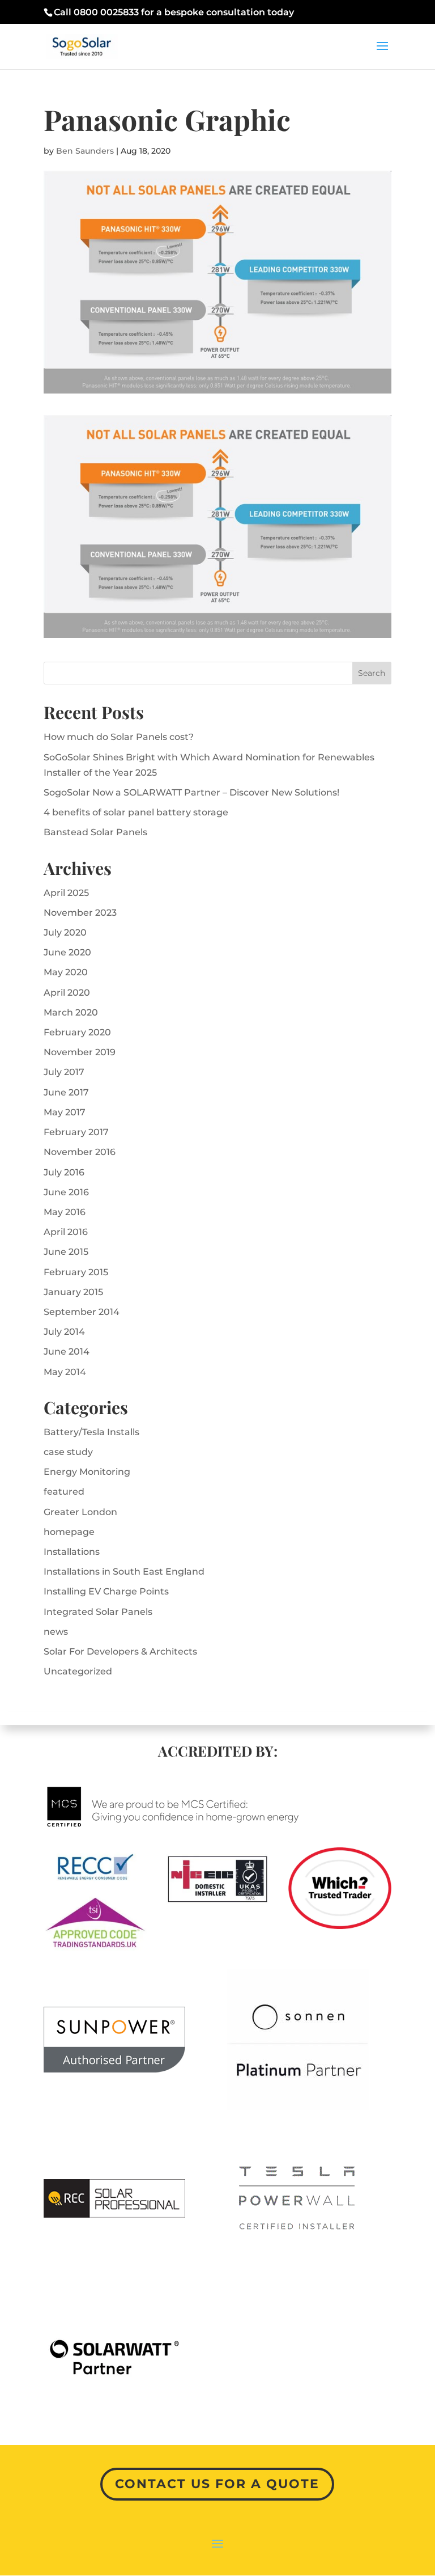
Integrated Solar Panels (98, 1612)
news (56, 1632)
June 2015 (66, 1252)
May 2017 (65, 1112)
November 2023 (80, 913)
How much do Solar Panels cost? (119, 737)
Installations (72, 1552)
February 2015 (76, 1272)
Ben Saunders (85, 151)
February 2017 (76, 1132)
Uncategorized (78, 1671)
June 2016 (66, 1192)
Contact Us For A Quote (217, 2484)
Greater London (80, 1512)
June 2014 (67, 1352)
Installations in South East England (124, 1572)
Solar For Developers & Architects (120, 1651)
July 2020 (65, 932)
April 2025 (66, 893)
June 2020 (67, 952)
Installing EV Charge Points (106, 1591)
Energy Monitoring (87, 1472)
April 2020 (67, 993)
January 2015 (73, 1292)
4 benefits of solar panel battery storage (136, 812)
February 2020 (77, 1032)
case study (68, 1452)
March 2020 (71, 1012)
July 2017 (64, 1072)
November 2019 (80, 1052)
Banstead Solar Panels (95, 832)
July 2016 (64, 1172)
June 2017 (66, 1092)
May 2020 (66, 972)
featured (64, 1492)
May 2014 (65, 1372)
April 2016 (66, 1232)
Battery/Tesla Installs (91, 1432)
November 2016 (80, 1152)
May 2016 (65, 1212)
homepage (69, 1532)
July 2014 (64, 1332)
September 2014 (82, 1312)
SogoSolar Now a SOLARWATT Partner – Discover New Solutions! (191, 792)
